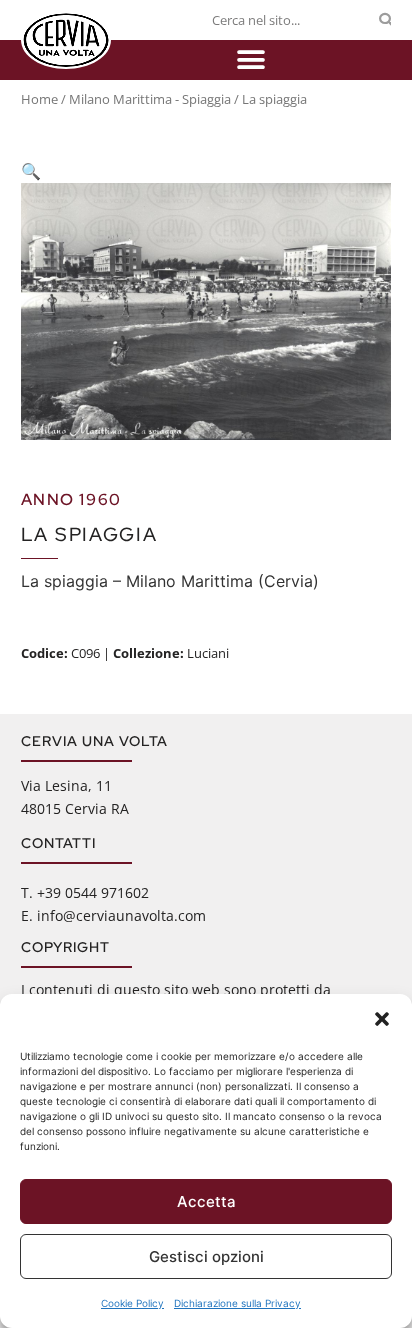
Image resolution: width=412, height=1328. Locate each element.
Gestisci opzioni (206, 1256)
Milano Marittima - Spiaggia (150, 99)
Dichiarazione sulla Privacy (237, 1303)
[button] (382, 1019)
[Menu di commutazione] (251, 60)
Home (39, 99)
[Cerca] (385, 20)
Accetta (206, 1201)
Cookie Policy (132, 1303)
